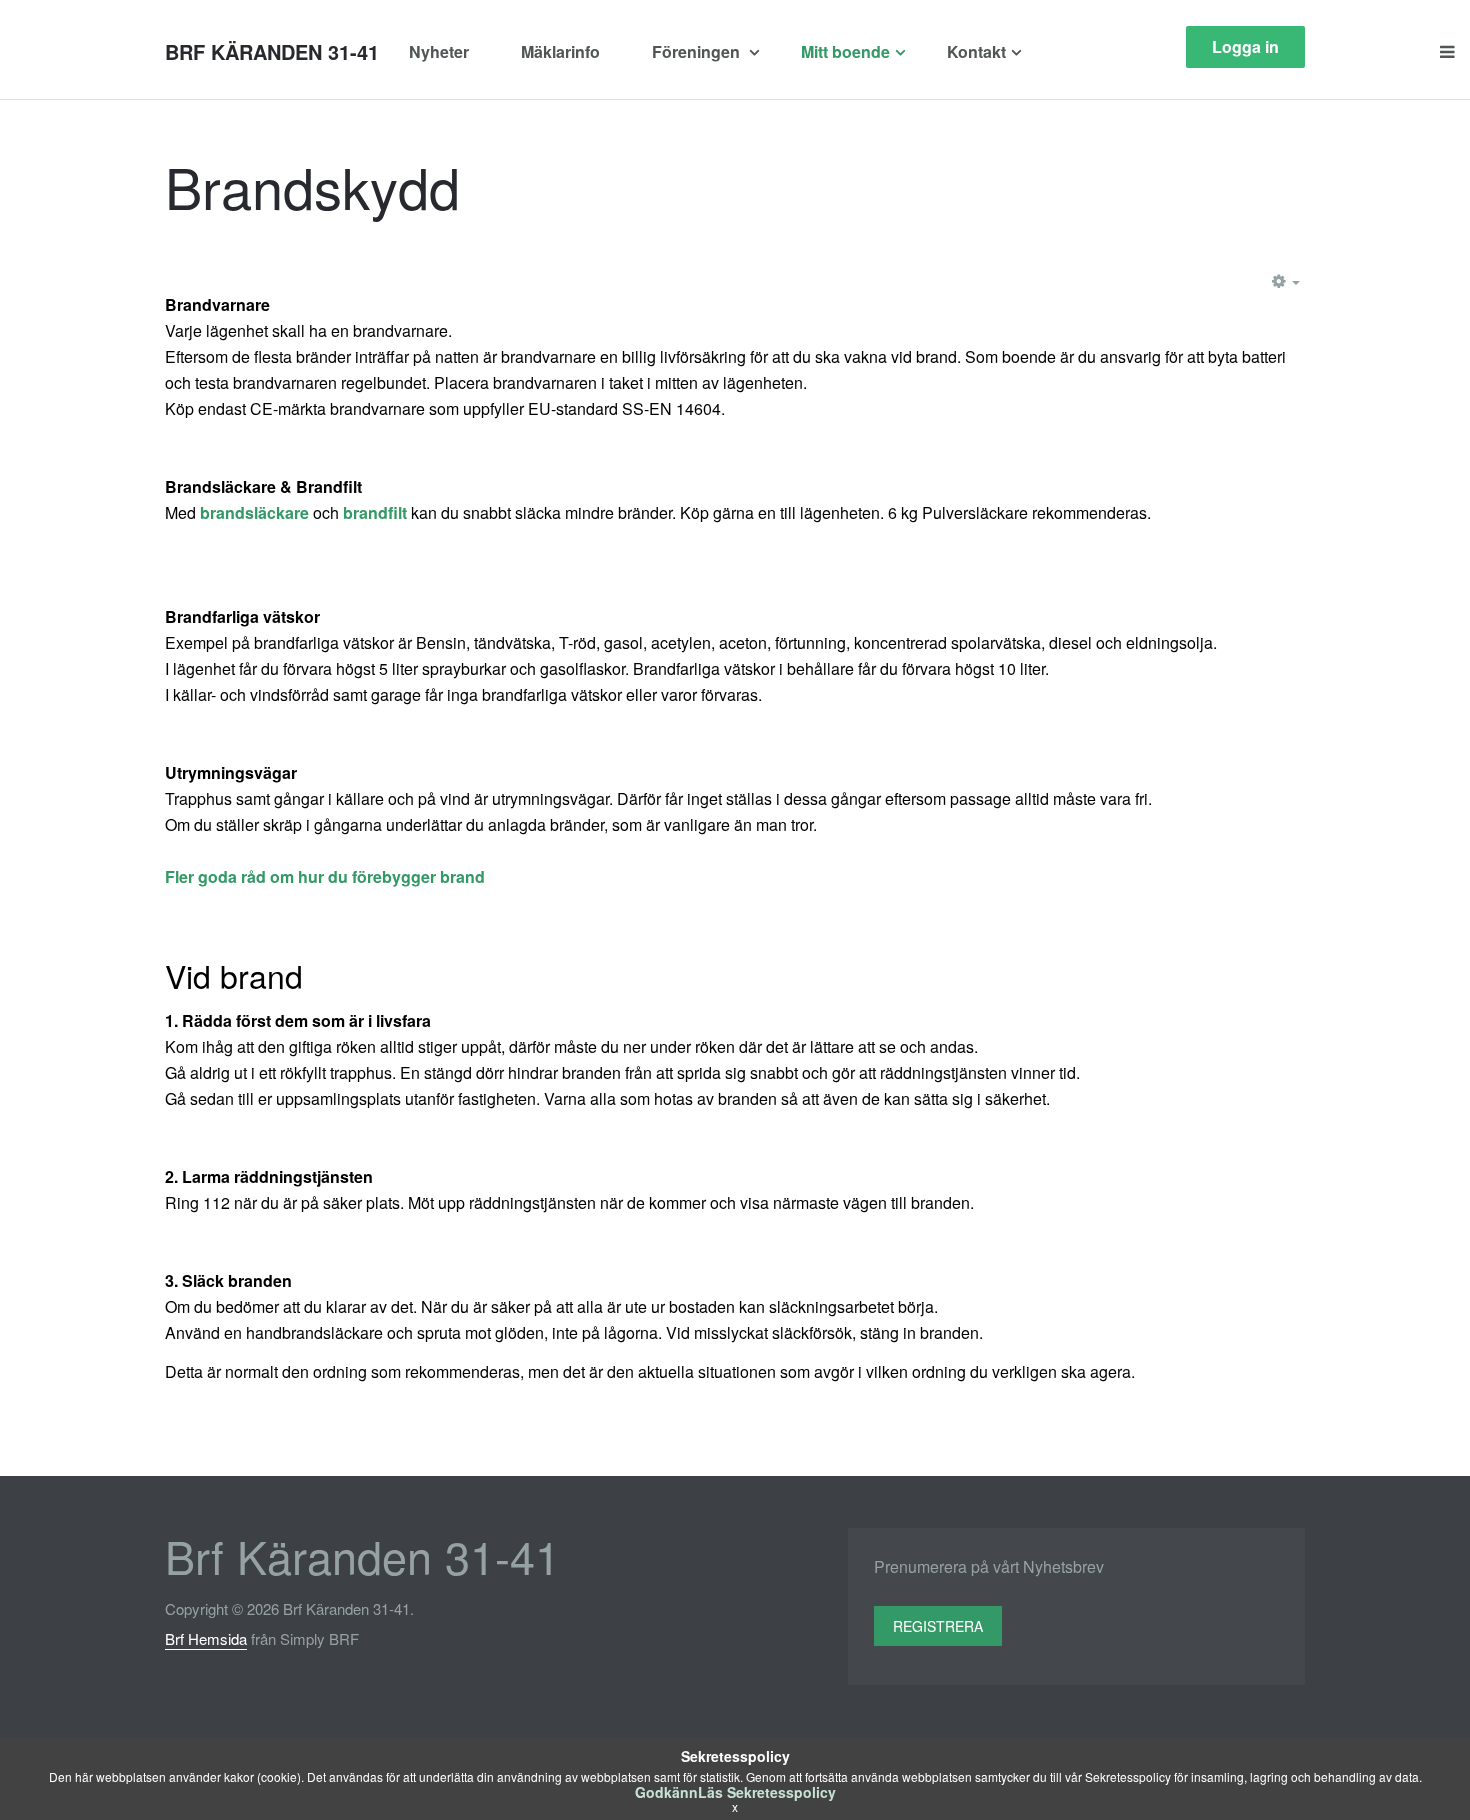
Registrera (938, 1626)
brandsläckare (256, 512)
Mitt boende (845, 51)
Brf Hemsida (206, 1638)
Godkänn (666, 1792)
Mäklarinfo (560, 51)
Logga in (1245, 46)
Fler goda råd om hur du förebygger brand (325, 876)
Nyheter (439, 51)
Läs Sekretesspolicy (767, 1792)
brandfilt (377, 512)
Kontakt (976, 51)
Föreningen (698, 51)
